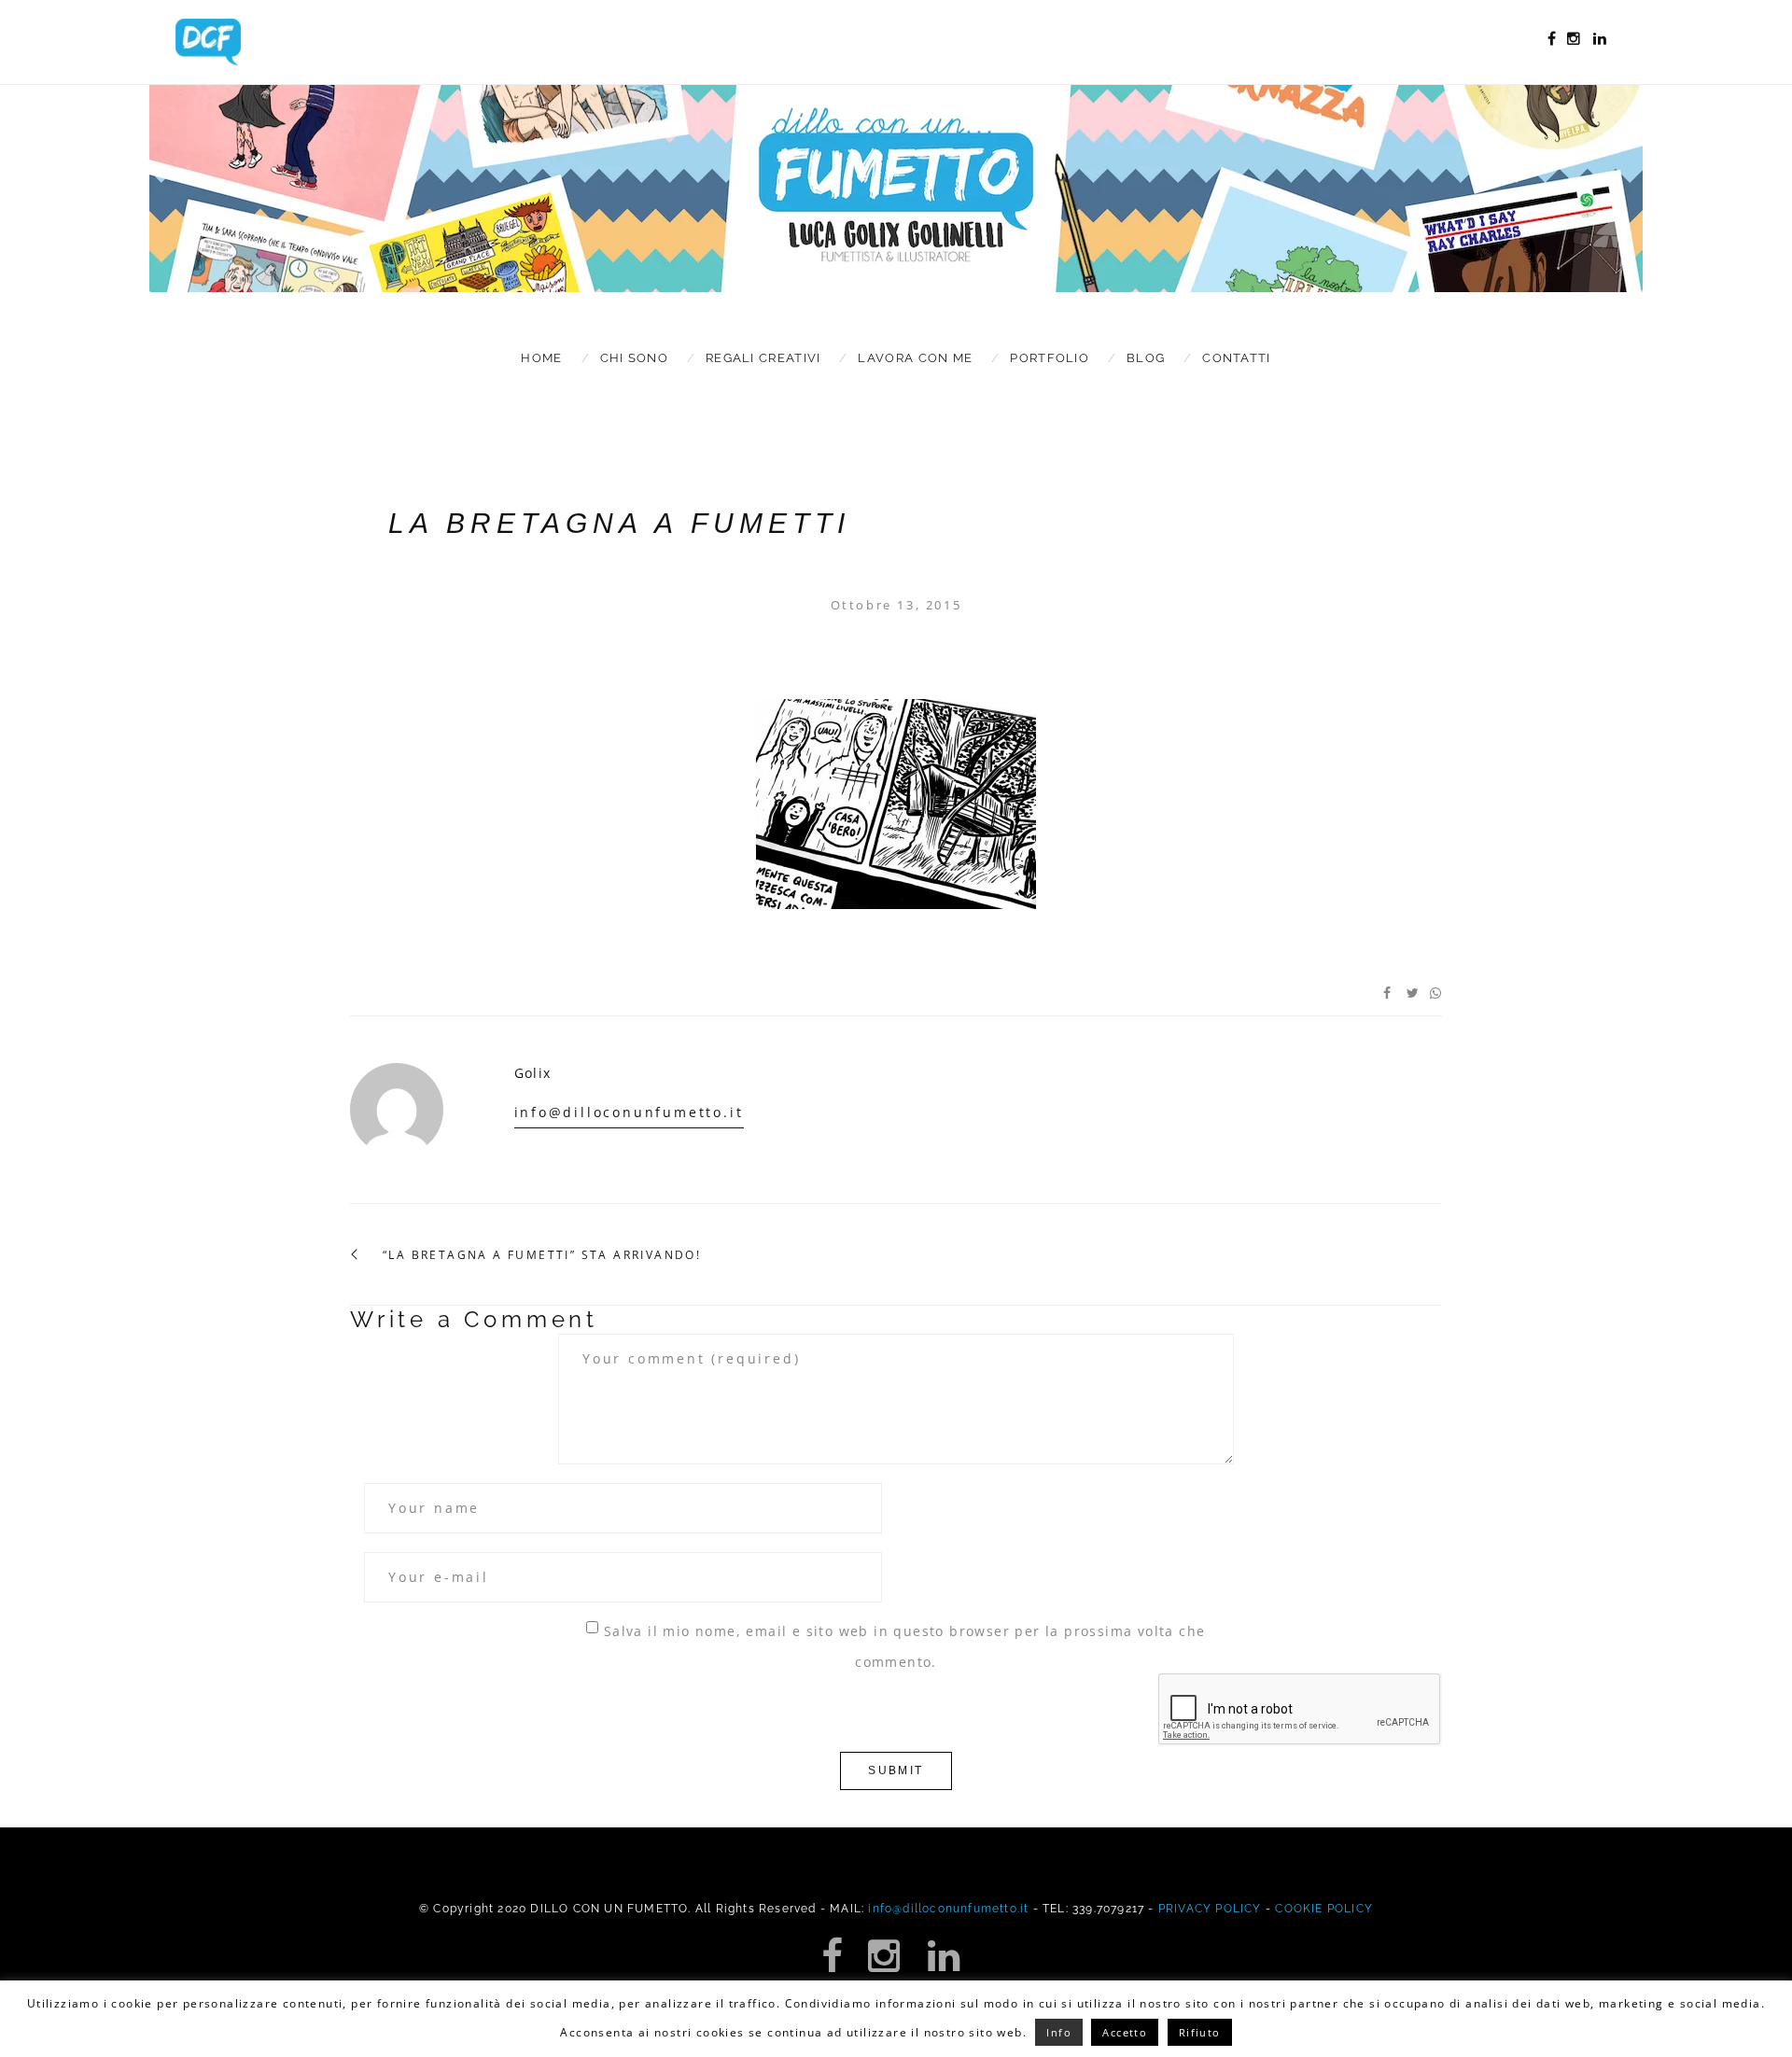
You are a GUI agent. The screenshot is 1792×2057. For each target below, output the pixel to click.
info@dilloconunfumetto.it (629, 1112)
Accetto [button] (1125, 2032)
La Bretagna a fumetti (619, 523)
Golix (533, 1073)
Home (541, 358)
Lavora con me (915, 358)
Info (1059, 2032)
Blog (1146, 358)
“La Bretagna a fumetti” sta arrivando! (542, 1255)
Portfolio (1050, 358)
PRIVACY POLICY (1210, 1909)
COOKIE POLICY (1324, 1909)
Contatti (1236, 358)
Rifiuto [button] (1200, 2032)
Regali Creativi (763, 358)
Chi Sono (634, 358)
